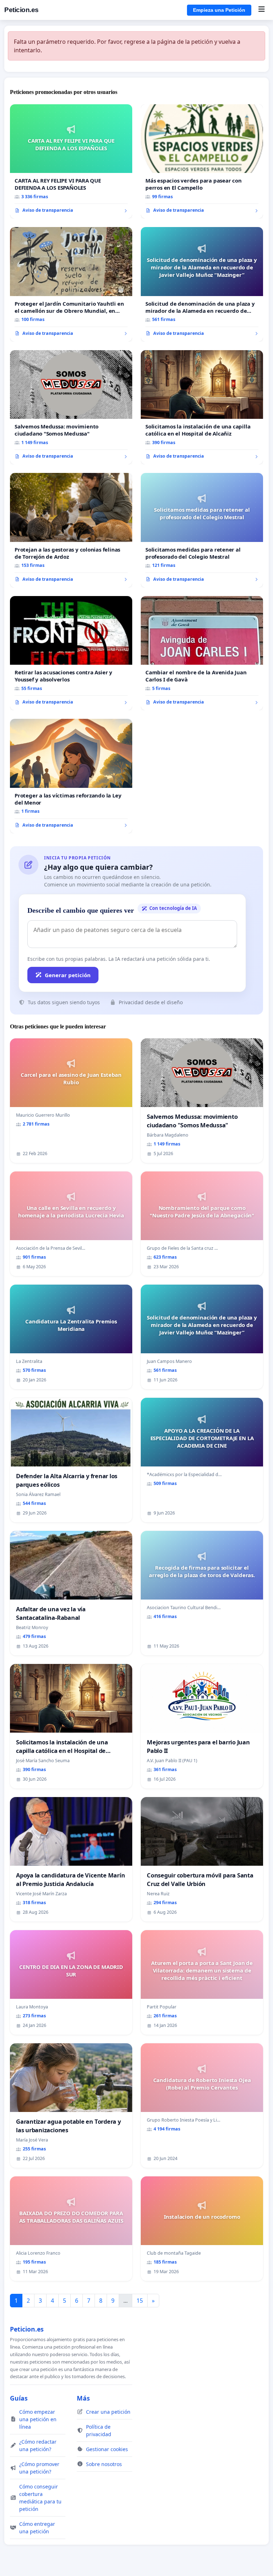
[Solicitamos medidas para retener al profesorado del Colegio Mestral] (202, 530)
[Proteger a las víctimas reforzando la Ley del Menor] (71, 776)
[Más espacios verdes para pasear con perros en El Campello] (202, 162)
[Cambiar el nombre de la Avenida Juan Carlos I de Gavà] (202, 653)
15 (140, 2301)
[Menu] (261, 10)
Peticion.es (22, 10)
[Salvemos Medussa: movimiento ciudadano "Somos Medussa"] (71, 407)
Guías (19, 2398)
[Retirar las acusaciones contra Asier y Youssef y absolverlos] (71, 653)
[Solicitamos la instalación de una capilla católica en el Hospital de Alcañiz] (202, 407)
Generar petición (68, 975)
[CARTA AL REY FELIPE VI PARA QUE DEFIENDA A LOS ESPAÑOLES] (71, 162)
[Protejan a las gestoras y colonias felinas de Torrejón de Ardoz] (71, 530)
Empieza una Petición (219, 10)
